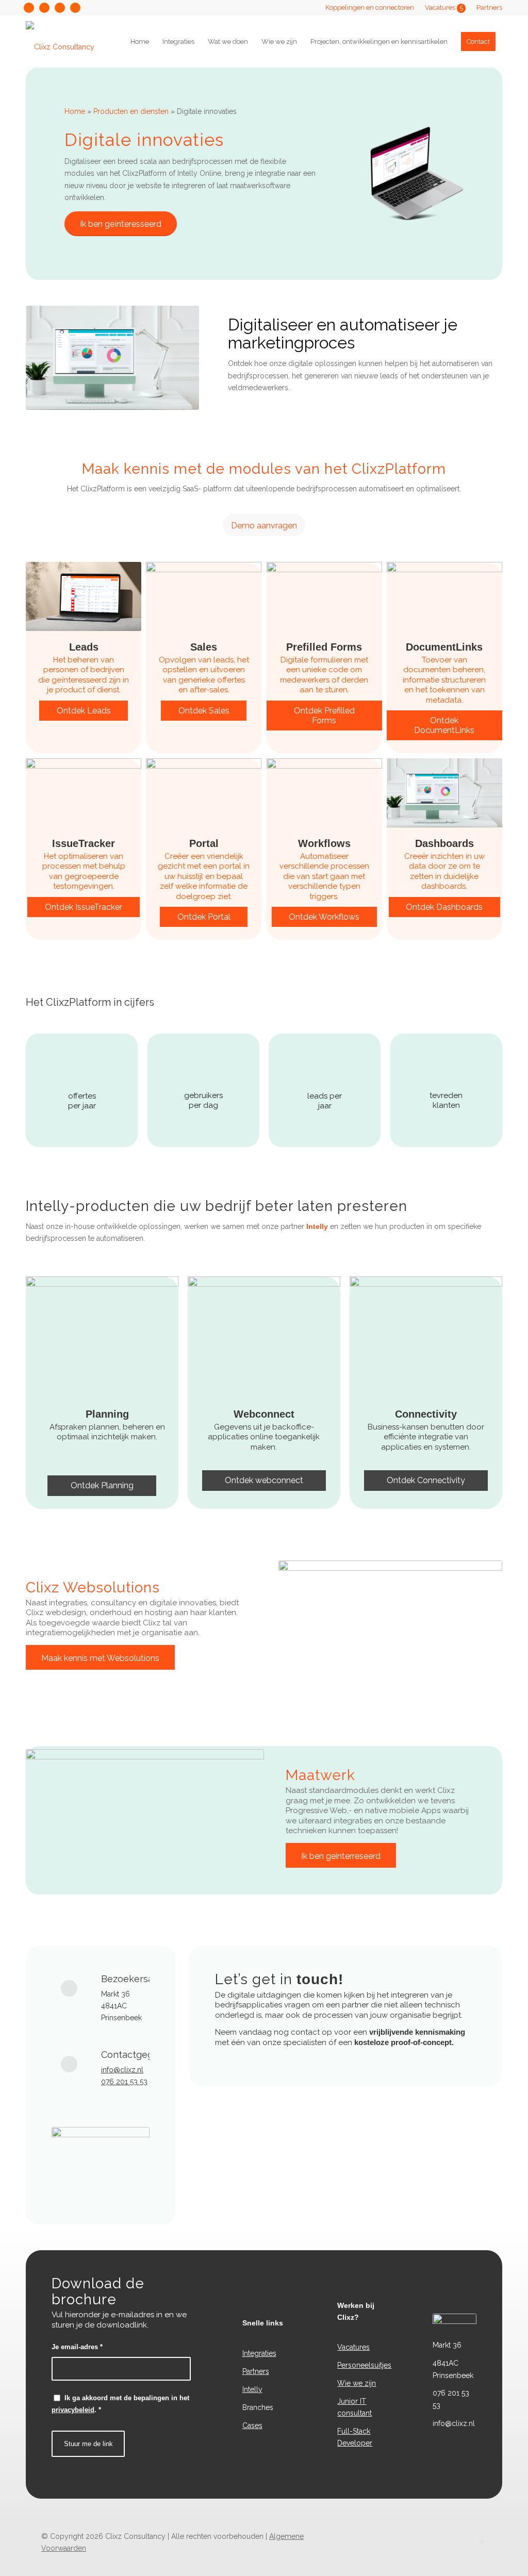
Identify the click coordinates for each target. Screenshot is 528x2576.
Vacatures (444, 7)
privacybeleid (73, 2410)
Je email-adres (77, 2347)
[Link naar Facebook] (44, 8)
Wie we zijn (357, 2383)
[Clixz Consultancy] (60, 42)
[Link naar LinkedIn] (75, 8)
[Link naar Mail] (60, 8)
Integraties (259, 2353)
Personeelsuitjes (364, 2365)
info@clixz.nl (122, 2070)
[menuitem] (370, 8)
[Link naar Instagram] (29, 8)
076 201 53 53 (124, 2082)
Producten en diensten (131, 111)
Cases (252, 2425)
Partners (489, 7)
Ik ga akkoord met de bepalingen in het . (120, 2404)
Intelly (317, 1226)
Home (75, 111)
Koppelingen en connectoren (370, 7)
